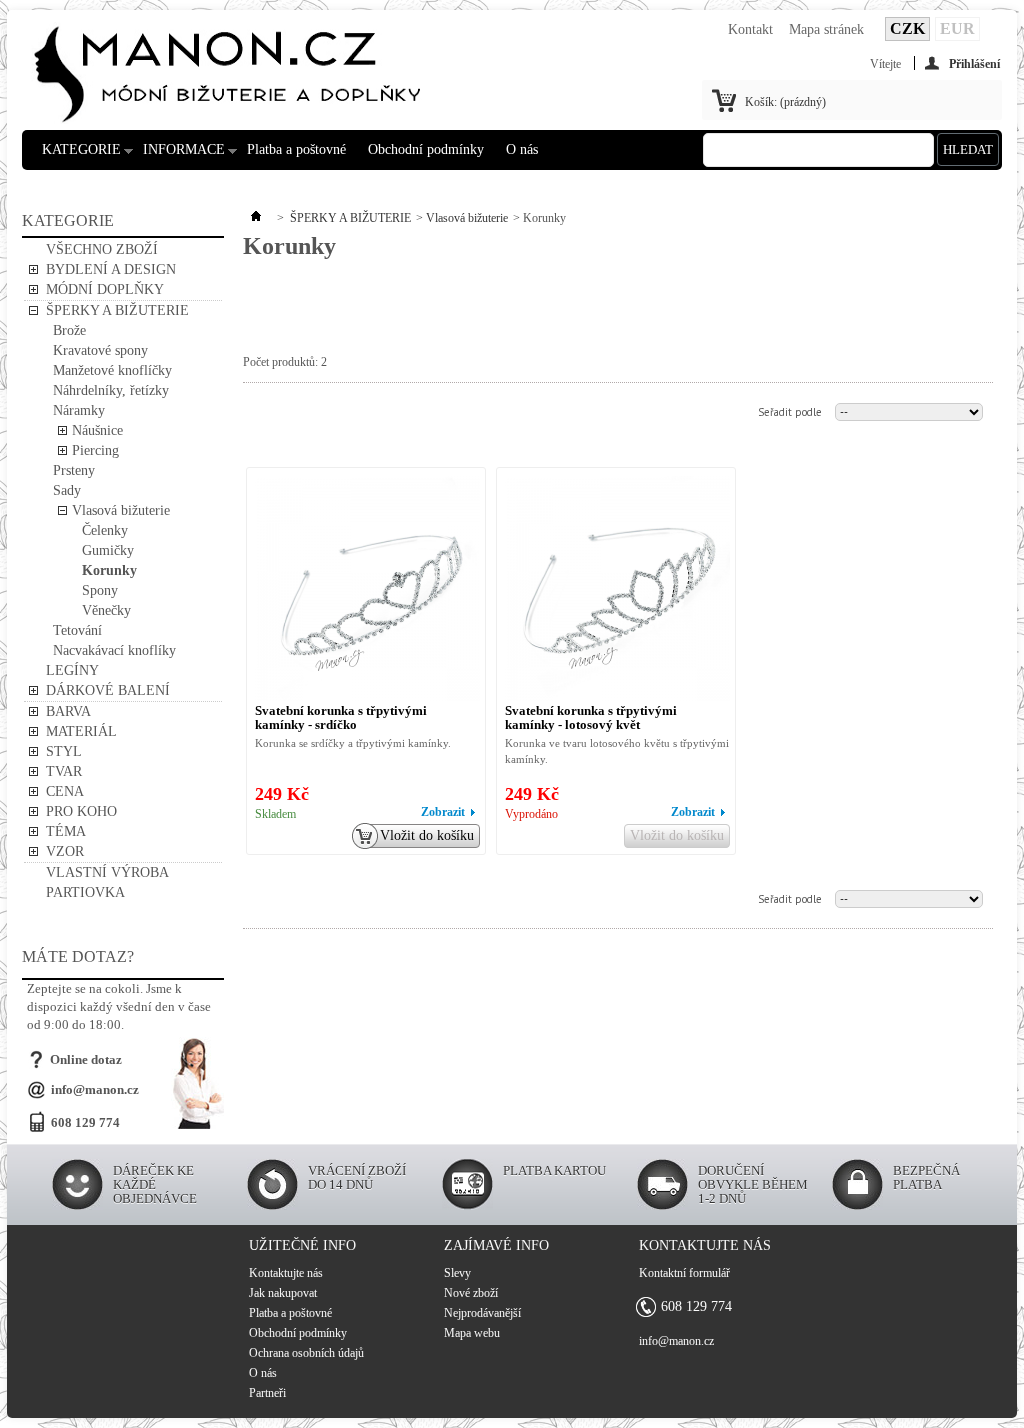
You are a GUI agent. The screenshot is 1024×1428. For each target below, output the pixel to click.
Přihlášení (974, 63)
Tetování (77, 630)
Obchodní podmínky (426, 149)
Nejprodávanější (482, 1313)
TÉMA (66, 831)
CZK (907, 28)
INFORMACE (179, 156)
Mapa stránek (826, 29)
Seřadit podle (790, 412)
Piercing (95, 450)
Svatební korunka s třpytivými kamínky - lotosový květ (591, 717)
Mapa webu (472, 1333)
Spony (100, 590)
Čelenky (105, 530)
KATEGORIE (76, 156)
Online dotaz (86, 1059)
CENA (65, 791)
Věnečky (106, 610)
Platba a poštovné (296, 149)
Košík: (785, 102)
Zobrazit (443, 812)
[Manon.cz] (227, 61)
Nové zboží (471, 1293)
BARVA (68, 711)
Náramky (79, 410)
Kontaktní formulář (684, 1273)
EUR (957, 28)
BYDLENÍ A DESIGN (111, 269)
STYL (64, 751)
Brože (69, 330)
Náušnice (97, 430)
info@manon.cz (95, 1089)
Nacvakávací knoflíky (114, 650)
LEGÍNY (72, 670)
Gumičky (108, 550)
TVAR (64, 771)
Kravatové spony (100, 350)
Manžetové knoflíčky (112, 370)
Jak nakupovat (283, 1293)
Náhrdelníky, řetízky (111, 390)
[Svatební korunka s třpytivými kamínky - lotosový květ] (617, 588)
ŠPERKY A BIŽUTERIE (117, 310)
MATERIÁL (81, 731)
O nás (522, 149)
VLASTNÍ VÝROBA (107, 872)
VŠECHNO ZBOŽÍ (102, 249)
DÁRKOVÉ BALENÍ (108, 690)
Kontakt (750, 29)
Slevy (457, 1273)
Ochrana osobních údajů (306, 1353)
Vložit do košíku (427, 835)
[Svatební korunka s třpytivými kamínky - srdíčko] (367, 588)
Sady (67, 490)
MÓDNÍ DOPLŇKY (105, 289)
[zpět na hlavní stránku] (256, 218)
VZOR (65, 851)
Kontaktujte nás (286, 1273)
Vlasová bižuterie (121, 510)
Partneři (267, 1393)
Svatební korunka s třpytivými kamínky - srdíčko (341, 717)
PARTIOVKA (85, 892)
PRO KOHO (81, 811)
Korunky (109, 570)
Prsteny (74, 470)
